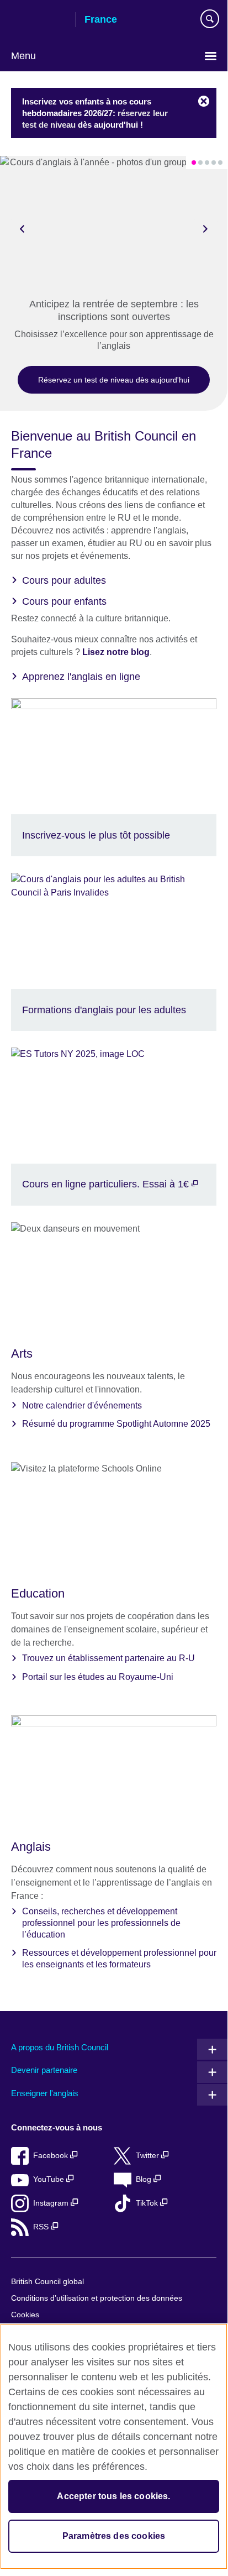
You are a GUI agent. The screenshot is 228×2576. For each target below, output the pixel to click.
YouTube (50, 2179)
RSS (42, 2227)
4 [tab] (214, 163)
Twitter (149, 2156)
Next (205, 228)
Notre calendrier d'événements (82, 1405)
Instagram (52, 2203)
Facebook (52, 2156)
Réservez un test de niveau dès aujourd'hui (114, 380)
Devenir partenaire (44, 2070)
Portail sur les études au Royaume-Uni (98, 1677)
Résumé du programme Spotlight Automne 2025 (116, 1424)
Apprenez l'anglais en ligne (81, 677)
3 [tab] (207, 163)
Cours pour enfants (64, 601)
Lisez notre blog (116, 652)
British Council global (47, 2282)
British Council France (39, 20)
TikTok (148, 2203)
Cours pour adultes (64, 580)
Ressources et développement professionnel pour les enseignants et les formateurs (119, 1959)
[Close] (204, 102)
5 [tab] (220, 163)
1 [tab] (194, 163)
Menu (23, 56)
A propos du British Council (60, 2047)
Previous (22, 228)
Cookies (25, 2315)
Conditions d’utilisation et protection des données (97, 2298)
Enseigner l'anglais (45, 2093)
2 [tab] (200, 163)
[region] (114, 2446)
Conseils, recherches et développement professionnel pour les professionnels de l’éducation (101, 1923)
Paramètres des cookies (114, 2536)
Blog (145, 2179)
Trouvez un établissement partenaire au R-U (108, 1658)
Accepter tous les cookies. (113, 2496)
